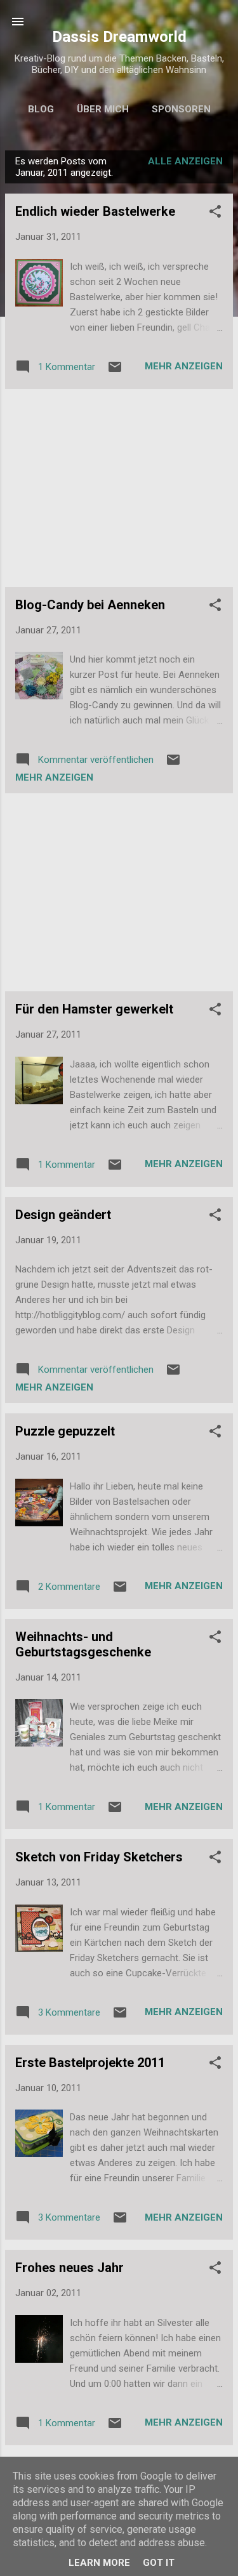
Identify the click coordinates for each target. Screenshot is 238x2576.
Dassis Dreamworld (119, 37)
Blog (41, 109)
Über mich (103, 109)
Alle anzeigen (185, 161)
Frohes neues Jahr (69, 2268)
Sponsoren (181, 109)
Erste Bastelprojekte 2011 (90, 2063)
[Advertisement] (119, 488)
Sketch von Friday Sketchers (99, 1857)
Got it (159, 2563)
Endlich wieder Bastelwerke (95, 211)
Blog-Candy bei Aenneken (90, 605)
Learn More (99, 2563)
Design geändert (63, 1215)
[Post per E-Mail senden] (115, 371)
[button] (215, 214)
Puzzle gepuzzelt (65, 1431)
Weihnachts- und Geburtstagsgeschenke (83, 1644)
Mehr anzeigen (184, 366)
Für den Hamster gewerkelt (94, 1009)
